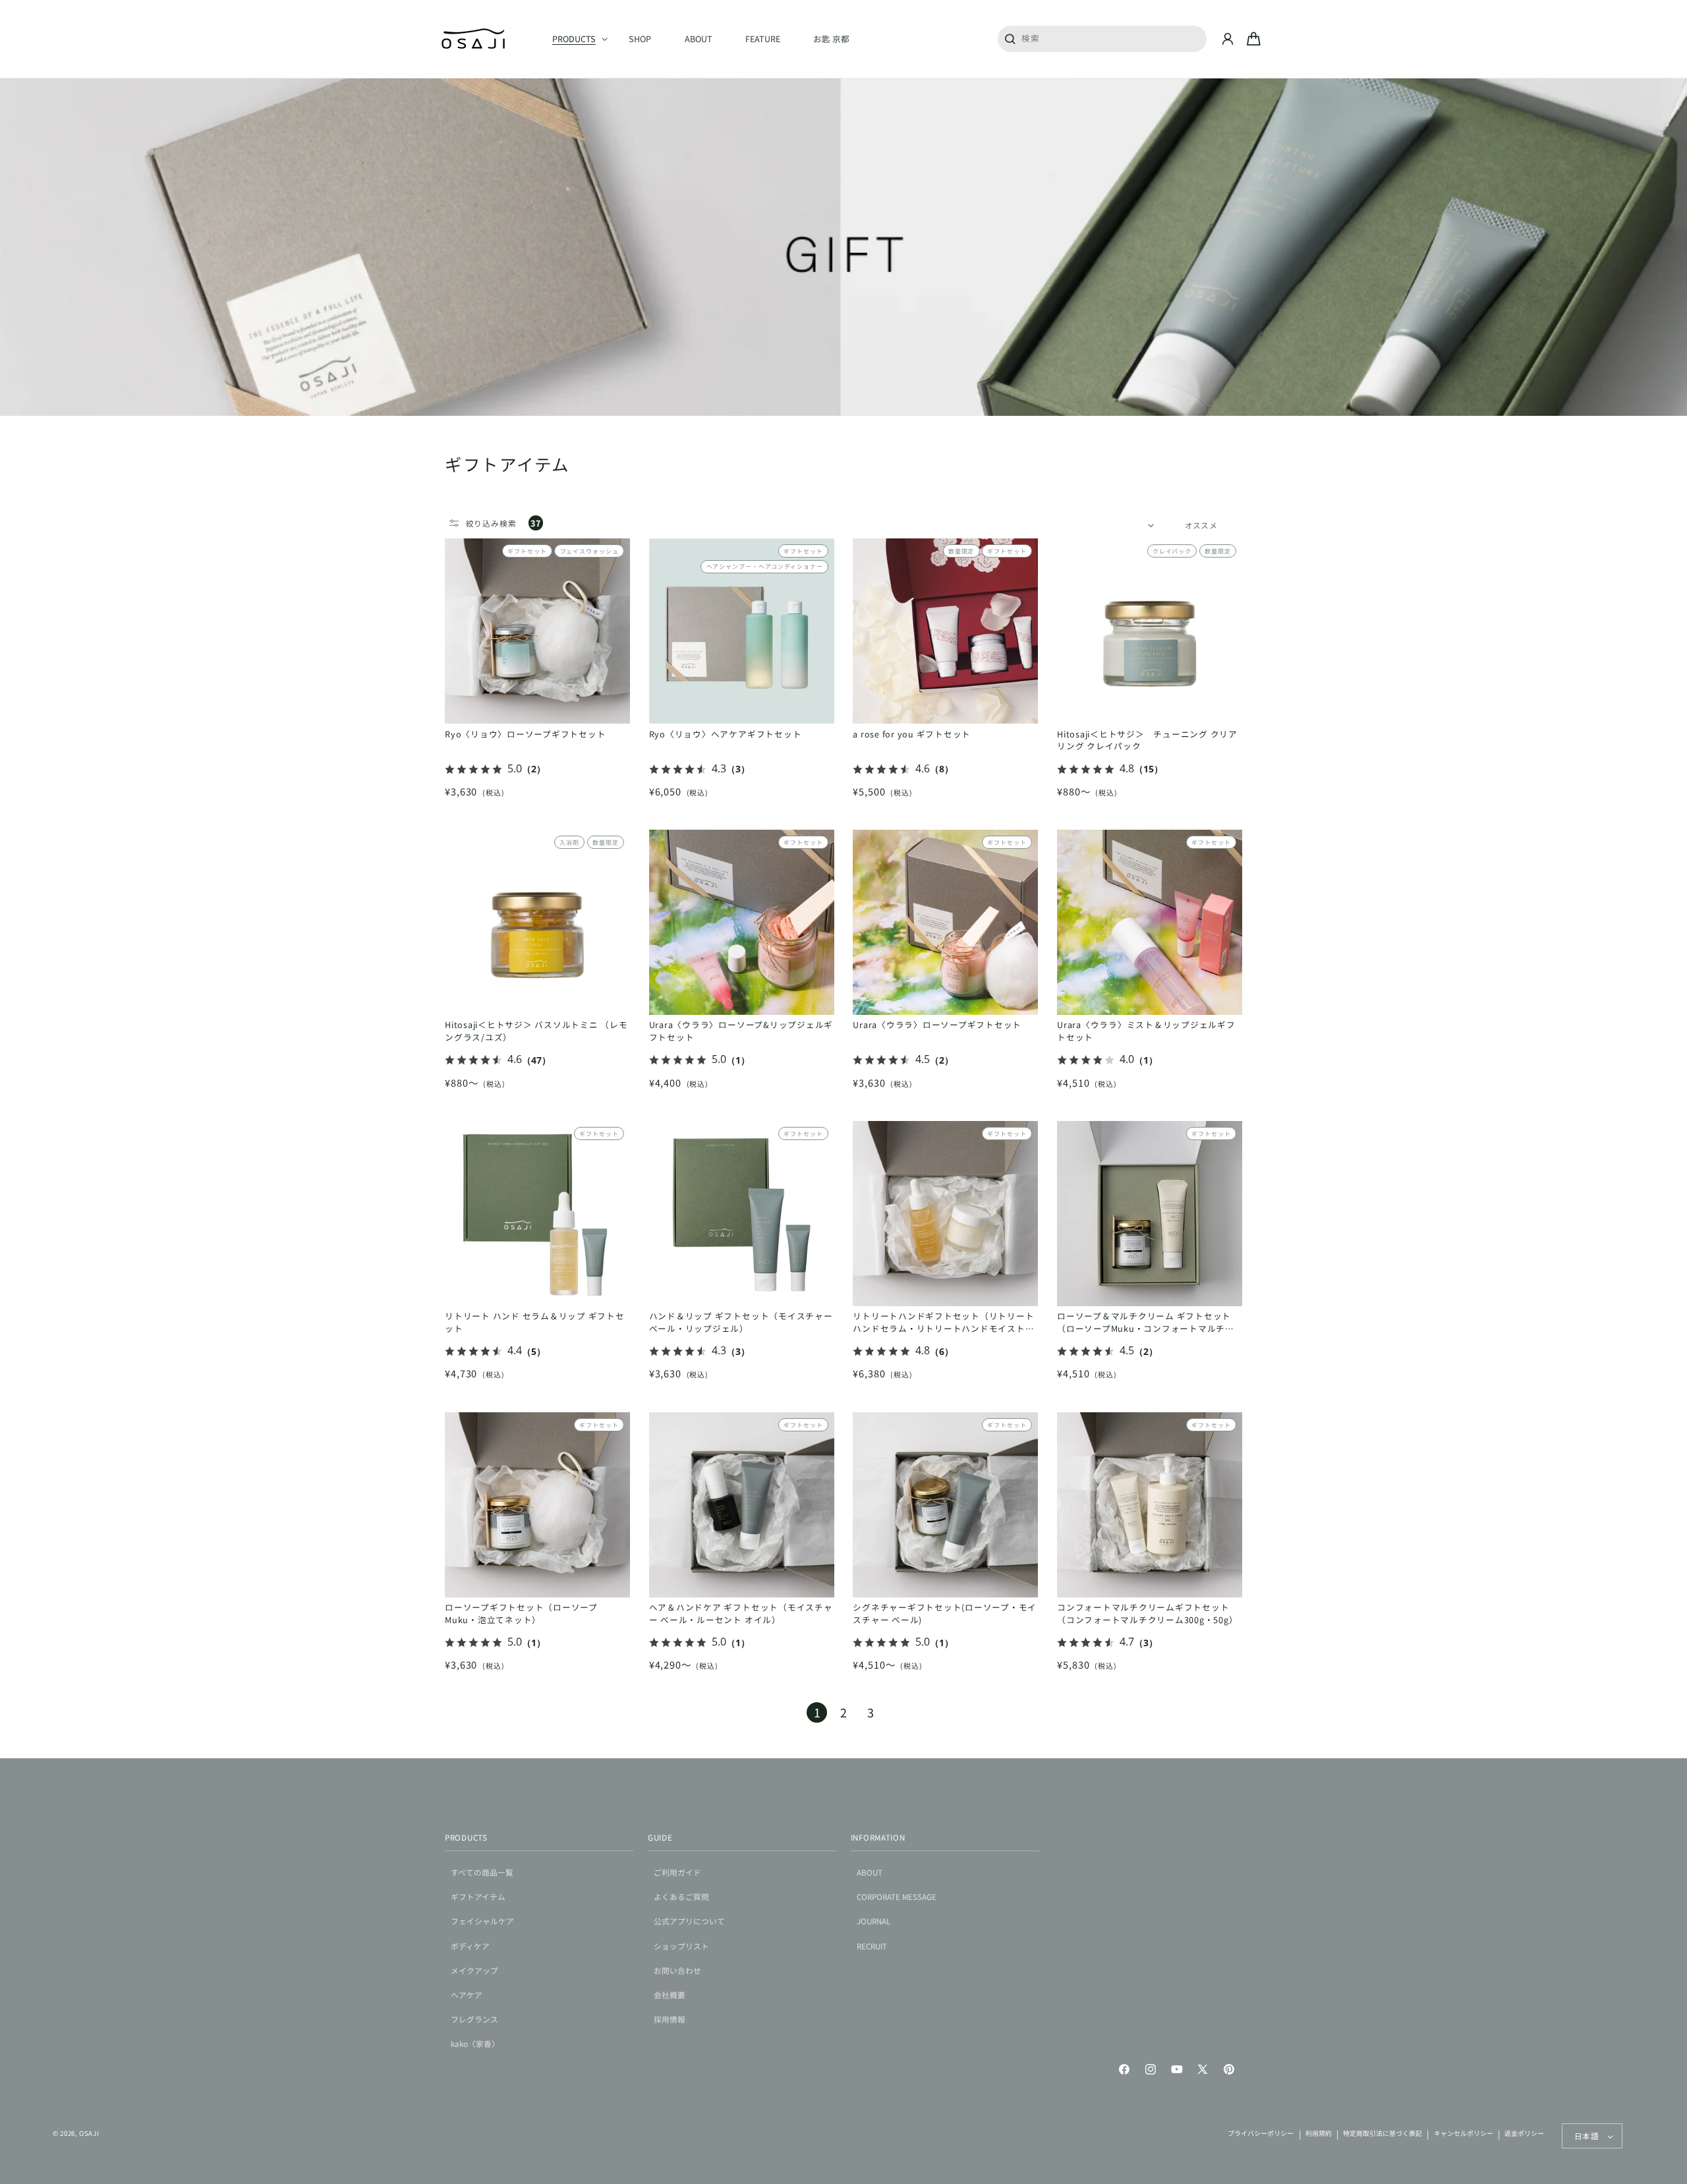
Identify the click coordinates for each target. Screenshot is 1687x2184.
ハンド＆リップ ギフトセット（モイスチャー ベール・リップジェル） (741, 1322)
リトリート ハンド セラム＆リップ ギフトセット (535, 1322)
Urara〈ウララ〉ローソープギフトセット (937, 1025)
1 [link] (817, 1712)
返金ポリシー (1524, 2133)
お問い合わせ (677, 1970)
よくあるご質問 (681, 1896)
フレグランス (474, 2019)
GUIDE (660, 1837)
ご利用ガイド (677, 1872)
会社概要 (670, 1995)
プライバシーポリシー (1261, 2133)
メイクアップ (474, 1970)
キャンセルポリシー (1464, 2133)
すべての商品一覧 (482, 1872)
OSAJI (89, 2133)
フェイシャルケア (482, 1921)
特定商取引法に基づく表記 (1383, 2133)
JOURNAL (873, 1921)
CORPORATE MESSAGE (897, 1896)
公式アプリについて (689, 1921)
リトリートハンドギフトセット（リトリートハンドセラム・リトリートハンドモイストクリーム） (943, 1323)
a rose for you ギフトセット (912, 734)
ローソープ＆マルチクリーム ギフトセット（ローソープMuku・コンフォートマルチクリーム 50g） (1146, 1323)
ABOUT (870, 1872)
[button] (574, 39)
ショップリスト (681, 1946)
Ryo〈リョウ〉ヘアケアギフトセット (726, 734)
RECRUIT (872, 1946)
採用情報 (670, 2019)
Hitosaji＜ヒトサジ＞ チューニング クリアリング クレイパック (1147, 740)
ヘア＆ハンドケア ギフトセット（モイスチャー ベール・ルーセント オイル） (741, 1614)
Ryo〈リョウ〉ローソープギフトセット (525, 734)
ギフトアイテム (478, 1896)
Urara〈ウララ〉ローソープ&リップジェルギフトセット (741, 1031)
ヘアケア (467, 1995)
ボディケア (470, 1946)
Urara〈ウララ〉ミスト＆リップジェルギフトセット (1146, 1031)
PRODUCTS (466, 1837)
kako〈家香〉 (475, 2043)
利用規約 (1319, 2133)
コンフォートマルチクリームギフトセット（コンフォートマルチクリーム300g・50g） (1147, 1614)
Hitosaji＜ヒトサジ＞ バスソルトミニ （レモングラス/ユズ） (536, 1031)
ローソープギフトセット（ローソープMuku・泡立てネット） (521, 1614)
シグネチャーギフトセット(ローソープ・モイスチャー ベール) (945, 1614)
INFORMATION (878, 1837)
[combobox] (1102, 38)
